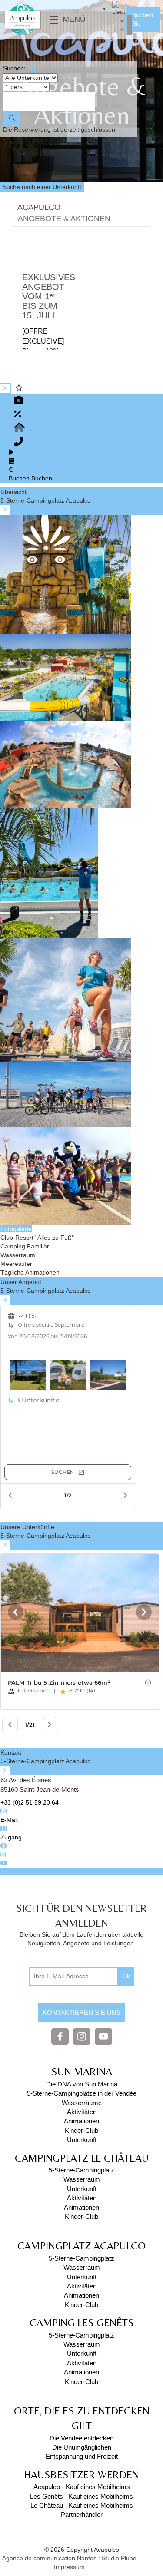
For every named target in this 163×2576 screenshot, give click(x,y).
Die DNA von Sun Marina (82, 2084)
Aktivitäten (82, 2112)
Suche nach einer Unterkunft (42, 187)
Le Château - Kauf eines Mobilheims (82, 2505)
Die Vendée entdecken (81, 2438)
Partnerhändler (82, 2515)
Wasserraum (82, 2179)
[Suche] (12, 118)
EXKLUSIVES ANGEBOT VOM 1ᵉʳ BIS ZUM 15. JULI (49, 296)
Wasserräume (82, 2103)
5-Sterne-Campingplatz (81, 2170)
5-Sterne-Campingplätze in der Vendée (82, 2093)
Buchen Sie (143, 19)
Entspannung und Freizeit (82, 2456)
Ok (126, 1976)
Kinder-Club (81, 2131)
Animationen (81, 2121)
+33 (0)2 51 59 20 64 (30, 1802)
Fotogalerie (16, 1229)
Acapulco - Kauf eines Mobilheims (82, 2487)
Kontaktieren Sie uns (82, 2012)
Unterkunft (82, 2140)
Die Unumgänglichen (82, 2447)
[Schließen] (33, 69)
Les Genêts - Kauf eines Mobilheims (81, 2496)
